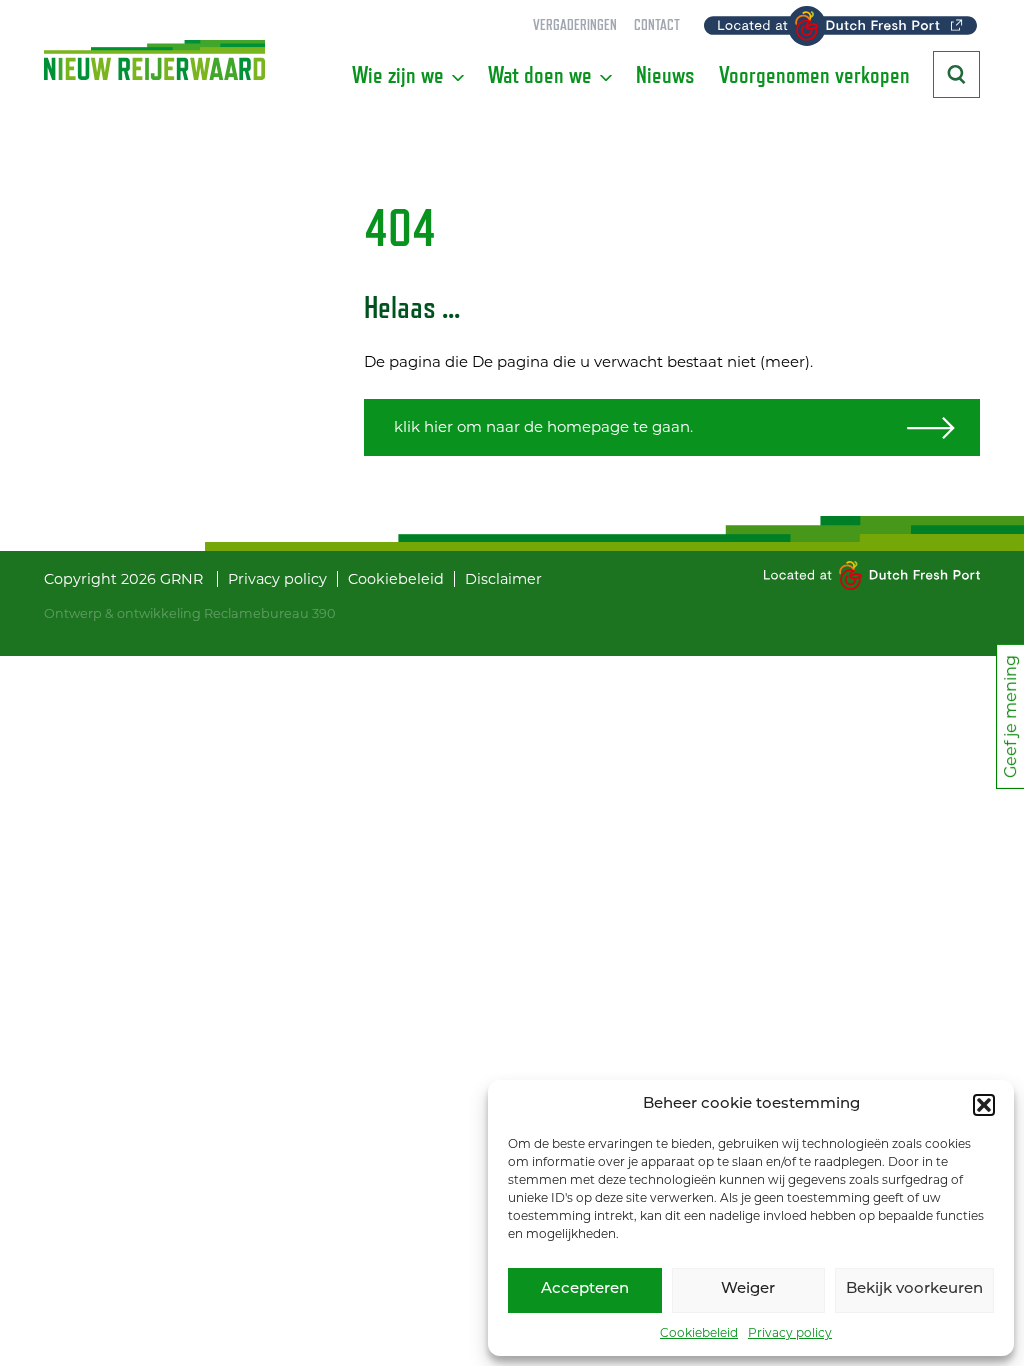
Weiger (748, 1289)
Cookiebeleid (699, 1332)
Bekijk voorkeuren (914, 1289)
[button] (984, 1105)
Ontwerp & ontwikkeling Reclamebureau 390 (189, 613)
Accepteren (585, 1289)
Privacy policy (790, 1332)
